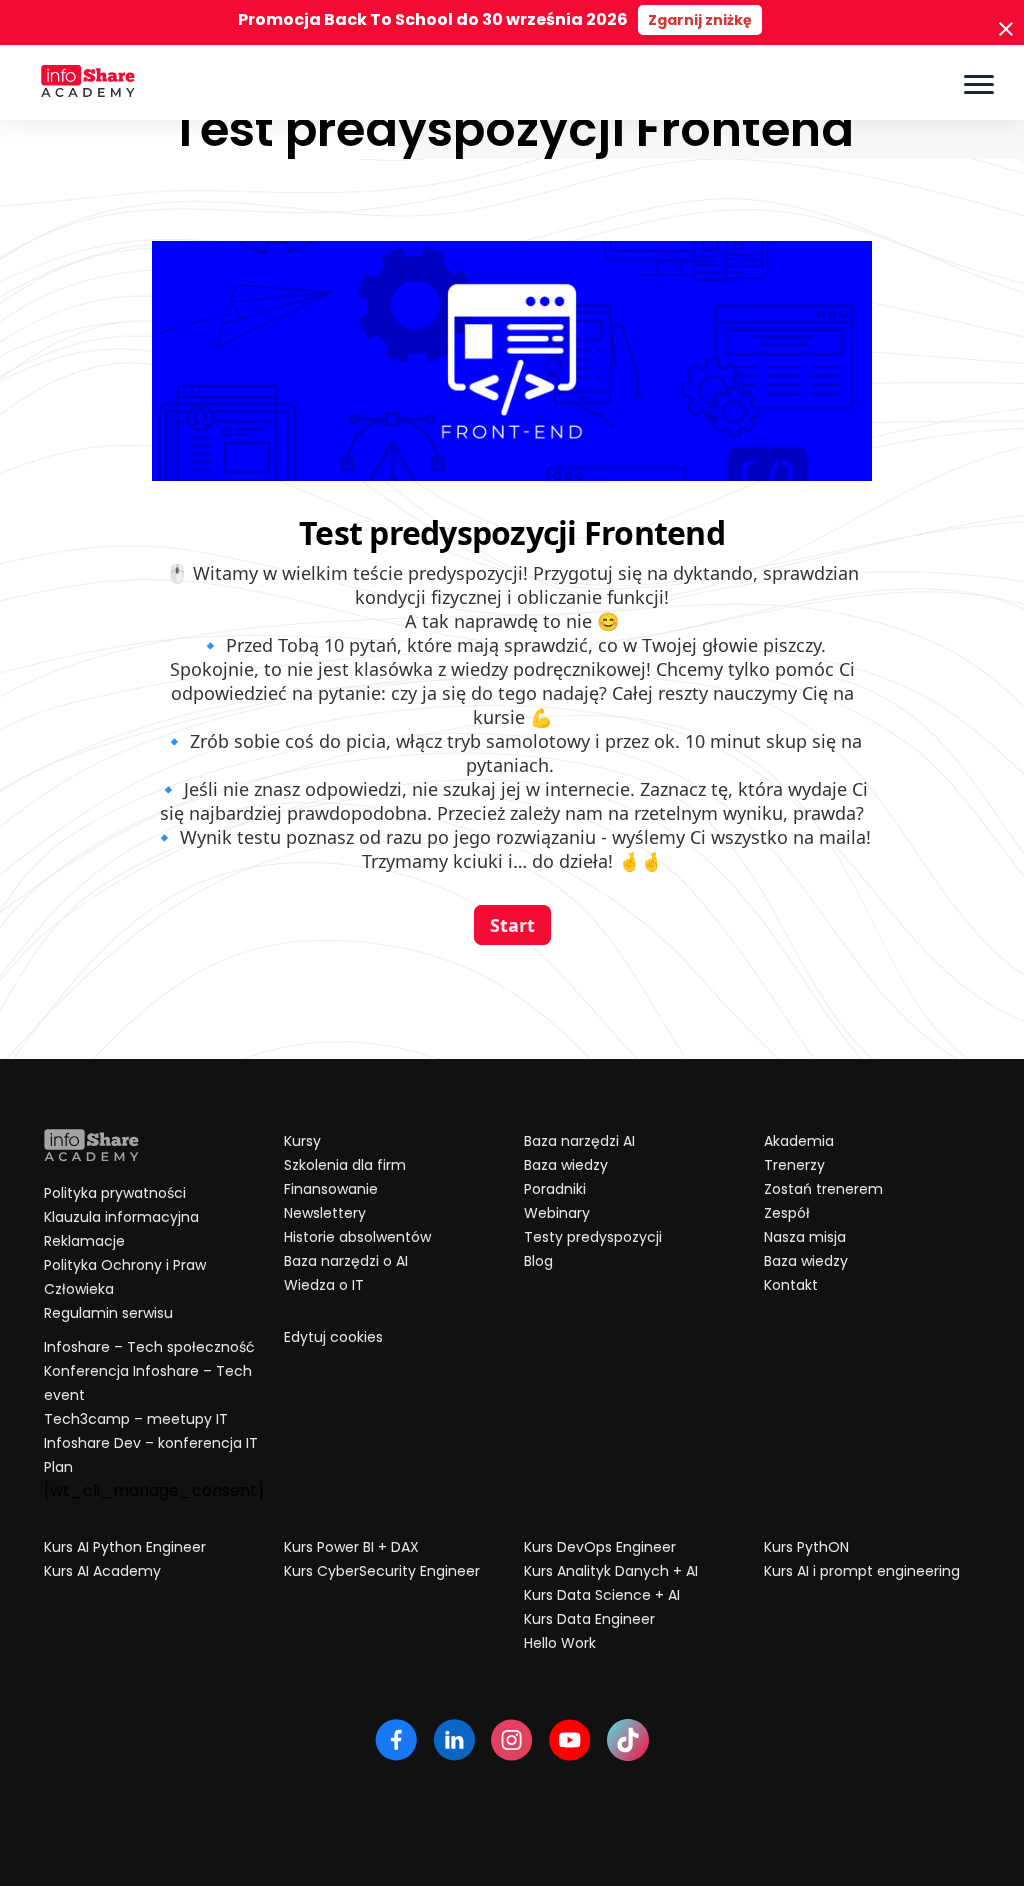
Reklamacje (84, 1241)
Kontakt (791, 1285)
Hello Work (560, 1643)
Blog (538, 1261)
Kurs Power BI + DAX (351, 1547)
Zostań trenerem (823, 1189)
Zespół (787, 1213)
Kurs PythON (806, 1547)
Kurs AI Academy (102, 1571)
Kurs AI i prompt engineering (862, 1571)
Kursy (302, 1141)
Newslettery (325, 1213)
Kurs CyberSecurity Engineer (382, 1571)
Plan (58, 1467)
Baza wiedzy (566, 1165)
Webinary (557, 1213)
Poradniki (555, 1189)
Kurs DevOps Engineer (600, 1547)
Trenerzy (794, 1165)
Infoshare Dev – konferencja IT (151, 1443)
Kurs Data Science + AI (602, 1595)
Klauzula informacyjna (121, 1217)
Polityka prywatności (115, 1193)
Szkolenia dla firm (345, 1165)
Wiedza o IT (324, 1285)
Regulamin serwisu (108, 1313)
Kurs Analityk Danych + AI (611, 1571)
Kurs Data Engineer (589, 1619)
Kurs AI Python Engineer (125, 1547)
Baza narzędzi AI (579, 1141)
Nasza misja (805, 1237)
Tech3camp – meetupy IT (136, 1419)
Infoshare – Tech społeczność (149, 1347)
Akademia (799, 1141)
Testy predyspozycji (593, 1237)
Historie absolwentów (357, 1237)
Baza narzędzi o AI (346, 1261)
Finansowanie (331, 1189)
